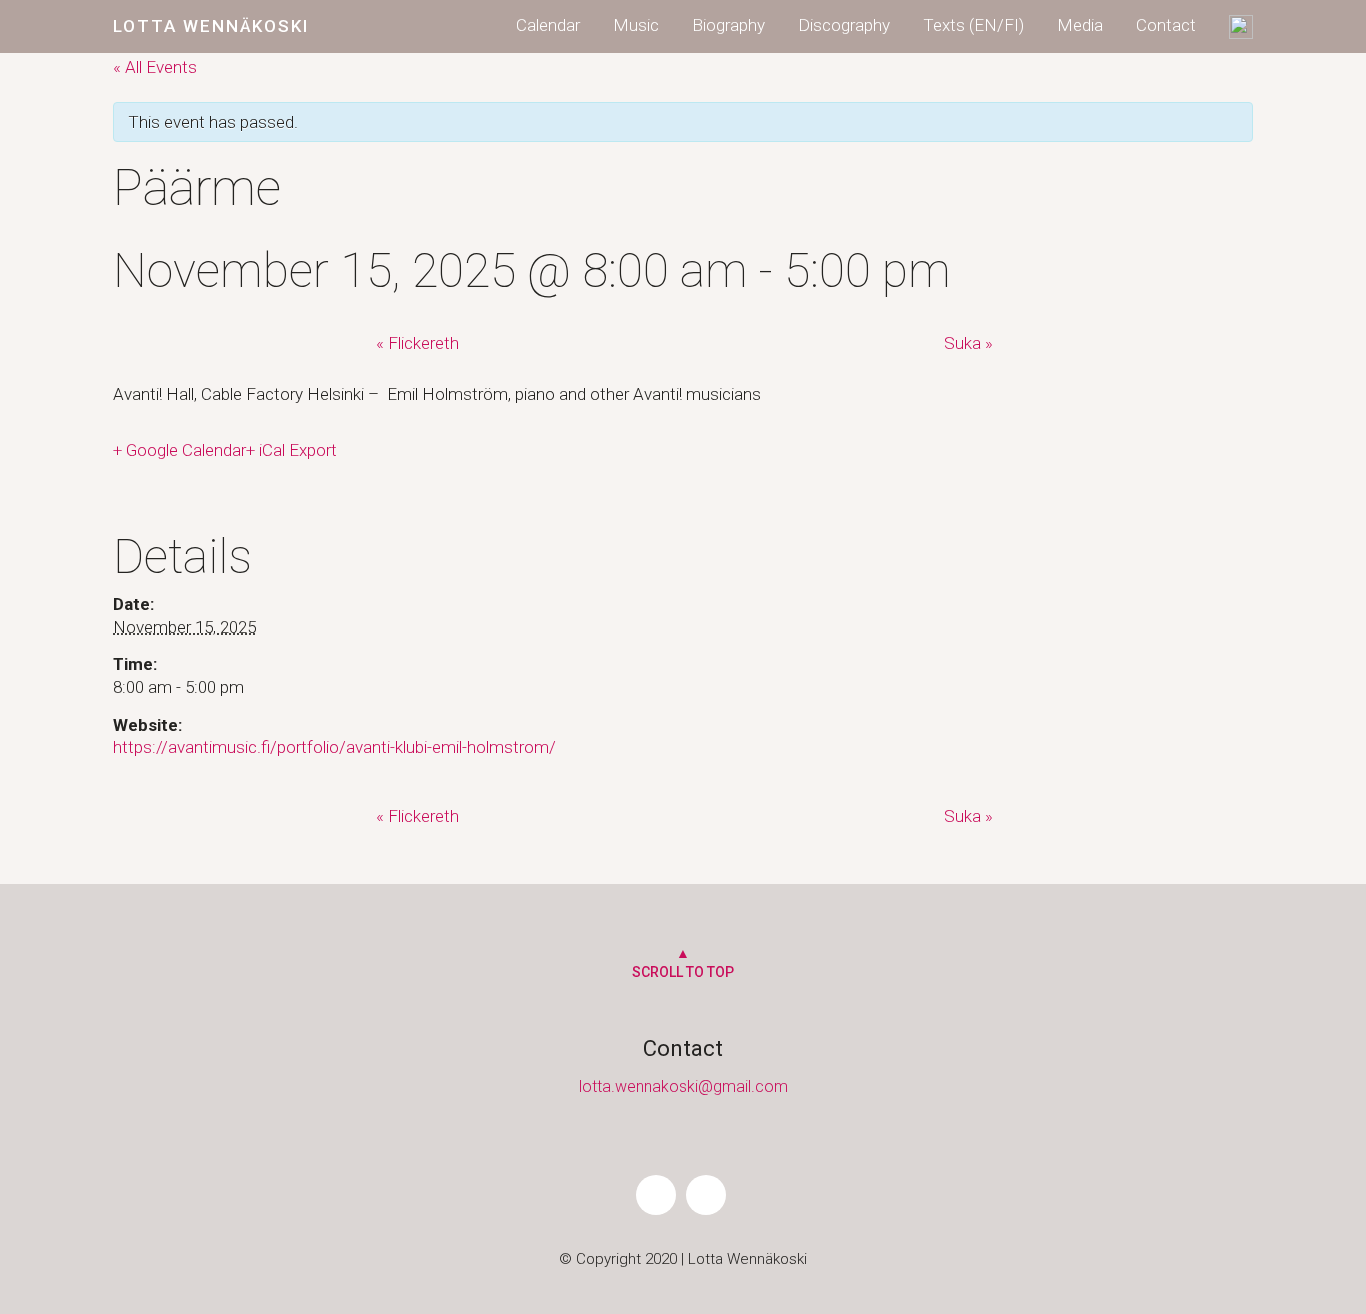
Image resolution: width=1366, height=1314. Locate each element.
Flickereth (417, 343)
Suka (968, 343)
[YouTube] (706, 1195)
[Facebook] (656, 1195)
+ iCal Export (291, 450)
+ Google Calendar (179, 450)
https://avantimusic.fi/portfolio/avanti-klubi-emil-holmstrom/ (334, 747)
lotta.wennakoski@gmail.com (683, 1086)
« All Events (155, 67)
